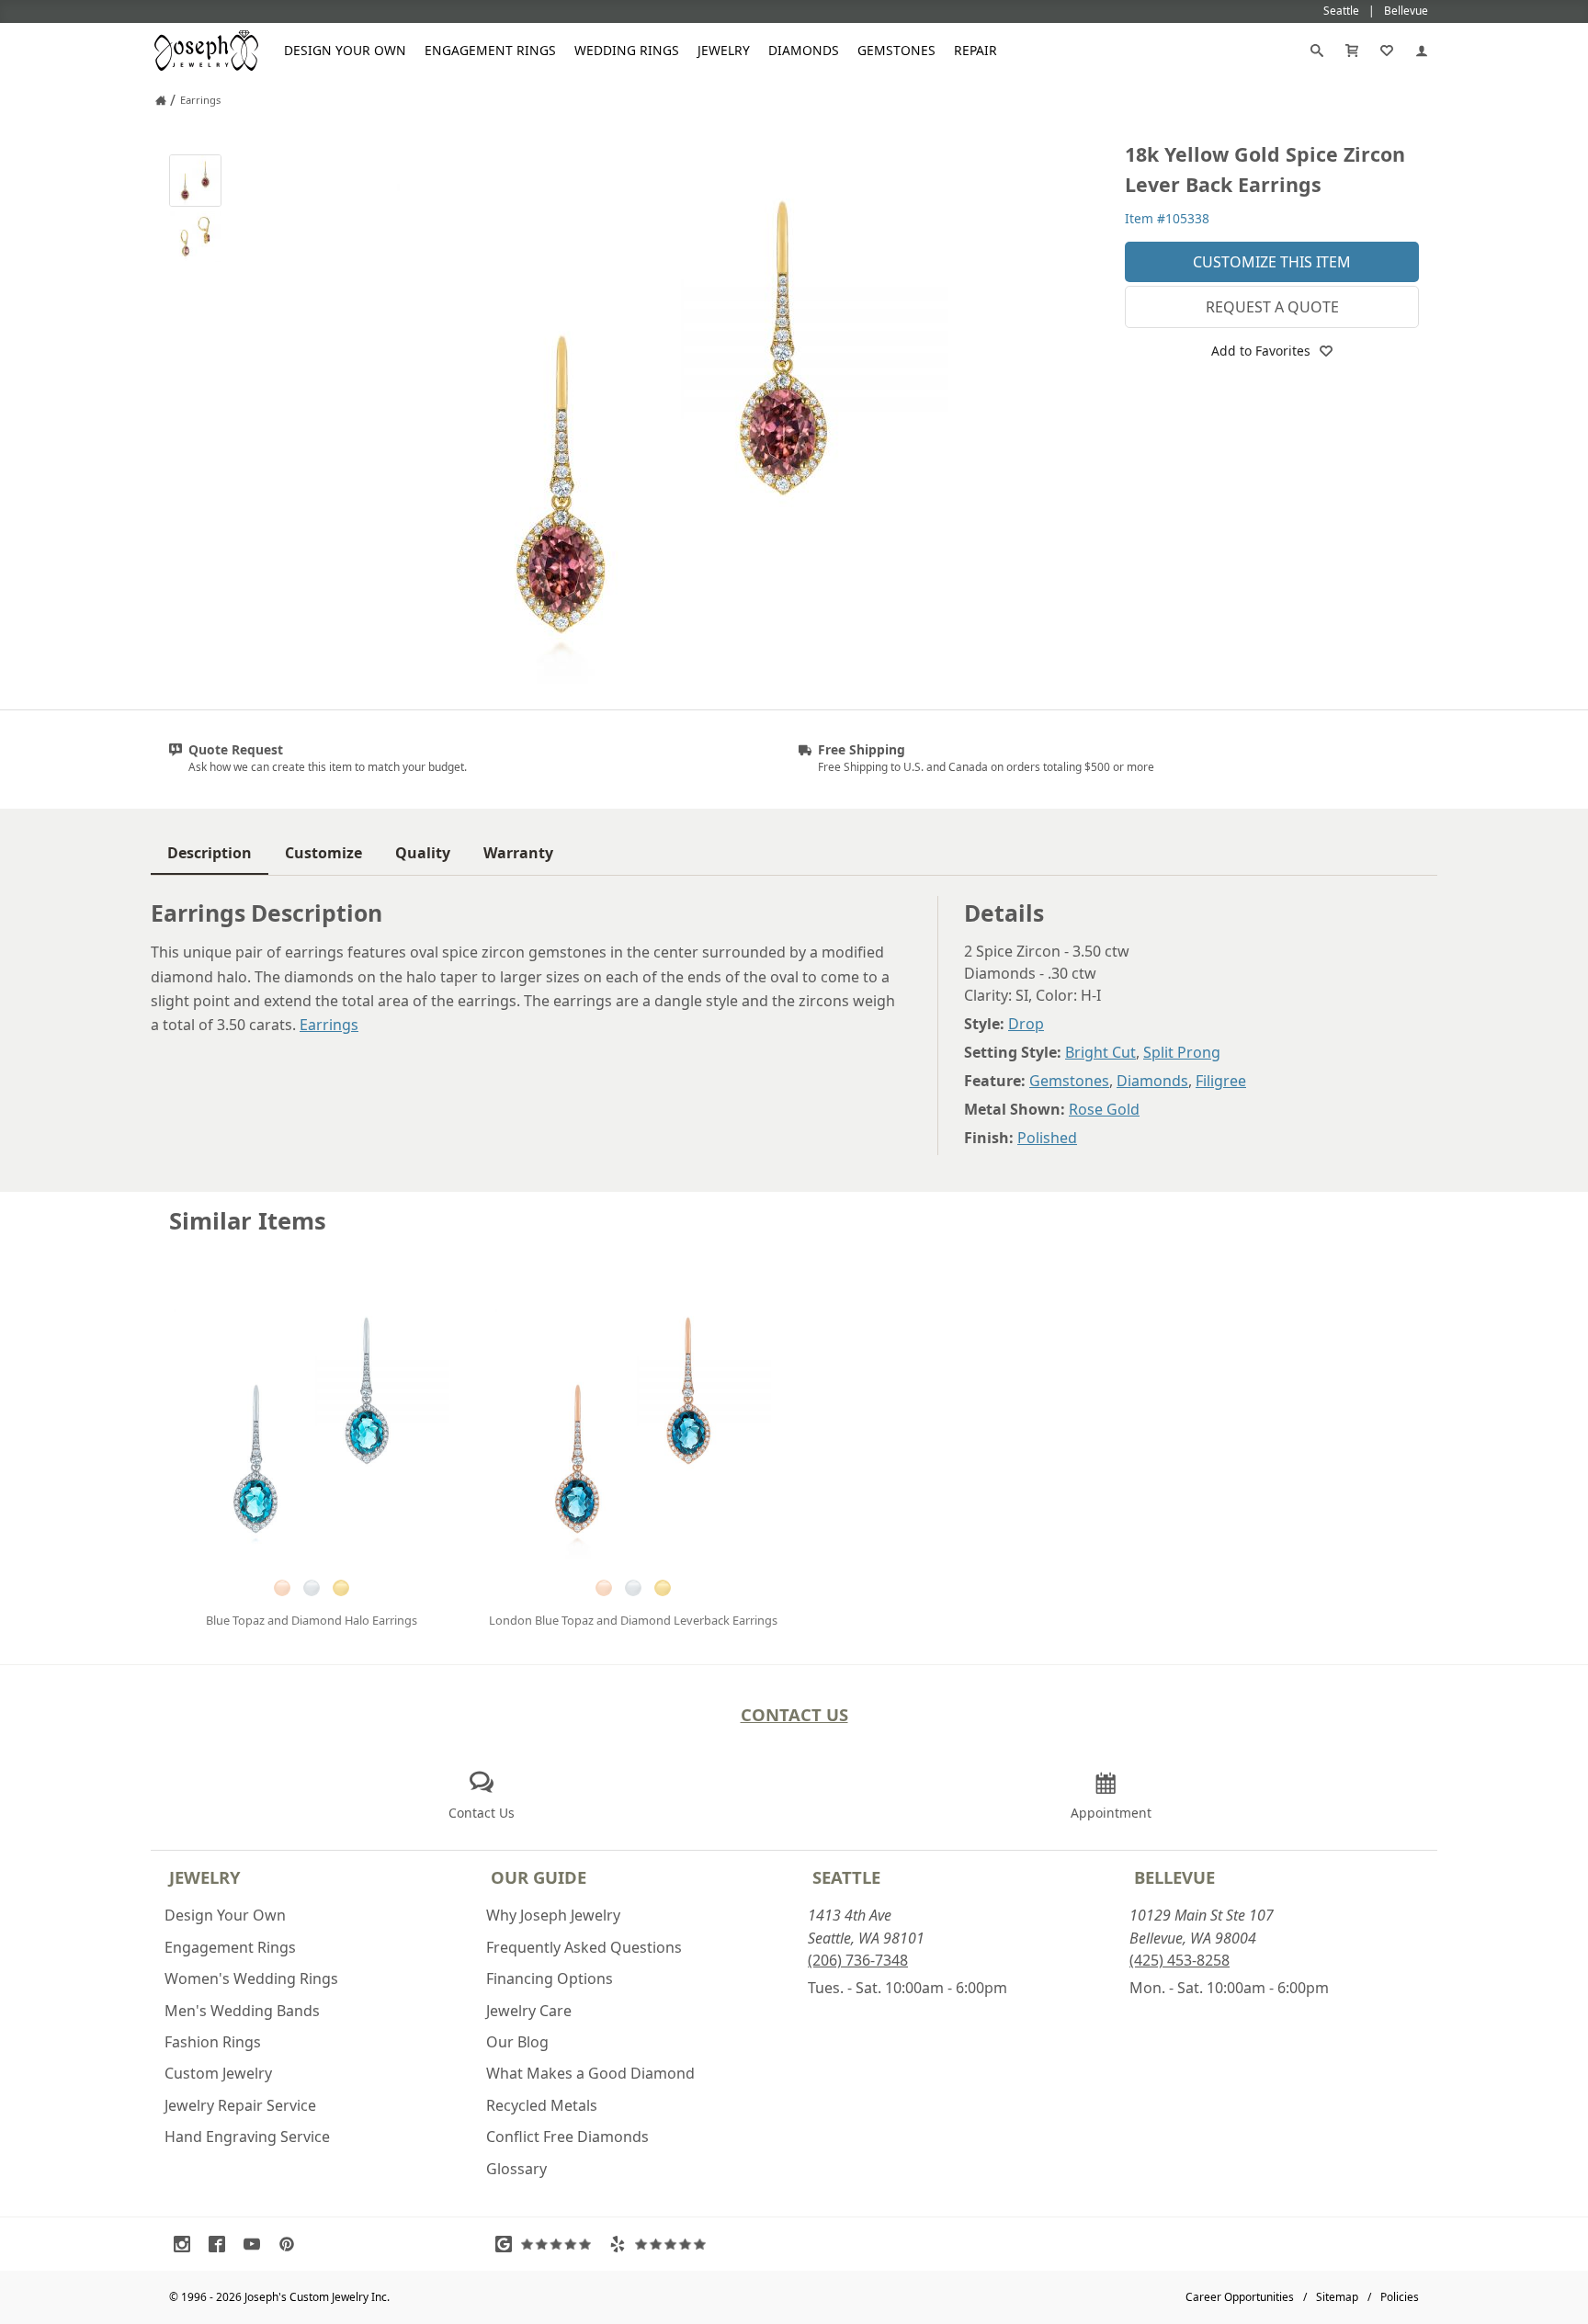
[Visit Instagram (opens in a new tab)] (187, 2244)
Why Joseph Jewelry (553, 1915)
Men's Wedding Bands (242, 2011)
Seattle (846, 1877)
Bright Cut (1100, 1052)
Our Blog (517, 2042)
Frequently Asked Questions (584, 1947)
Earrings (329, 1025)
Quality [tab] (423, 853)
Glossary (516, 2169)
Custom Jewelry (218, 2073)
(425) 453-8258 (1180, 1960)
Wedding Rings (627, 50)
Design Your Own (345, 50)
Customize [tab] (323, 853)
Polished (1047, 1138)
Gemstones (896, 50)
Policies (1400, 2297)
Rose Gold (1104, 1109)
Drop (1026, 1024)
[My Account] (1422, 51)
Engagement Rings (490, 50)
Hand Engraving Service (247, 2137)
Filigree (1221, 1081)
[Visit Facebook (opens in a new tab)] (221, 2244)
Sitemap (1337, 2297)
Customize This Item (1272, 262)
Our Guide (539, 1877)
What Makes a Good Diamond (590, 2073)
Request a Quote (1272, 307)
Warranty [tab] (518, 853)
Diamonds (804, 50)
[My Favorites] (1387, 51)
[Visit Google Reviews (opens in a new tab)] (548, 2244)
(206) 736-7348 (858, 1960)
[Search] (1317, 51)
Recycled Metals (542, 2105)
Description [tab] (210, 853)
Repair (975, 50)
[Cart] (1352, 51)
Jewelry (724, 50)
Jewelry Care (529, 2011)
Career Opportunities (1240, 2297)
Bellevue (1174, 1877)
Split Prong (1182, 1052)
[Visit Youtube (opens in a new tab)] (256, 2244)
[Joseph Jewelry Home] (161, 100)
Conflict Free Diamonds (567, 2137)
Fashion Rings (213, 2042)
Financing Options (550, 1978)
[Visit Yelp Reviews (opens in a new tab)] (662, 2244)
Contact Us (794, 1714)
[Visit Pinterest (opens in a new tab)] (291, 2244)
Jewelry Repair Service (240, 2105)
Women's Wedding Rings (251, 1978)
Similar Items (248, 1221)
